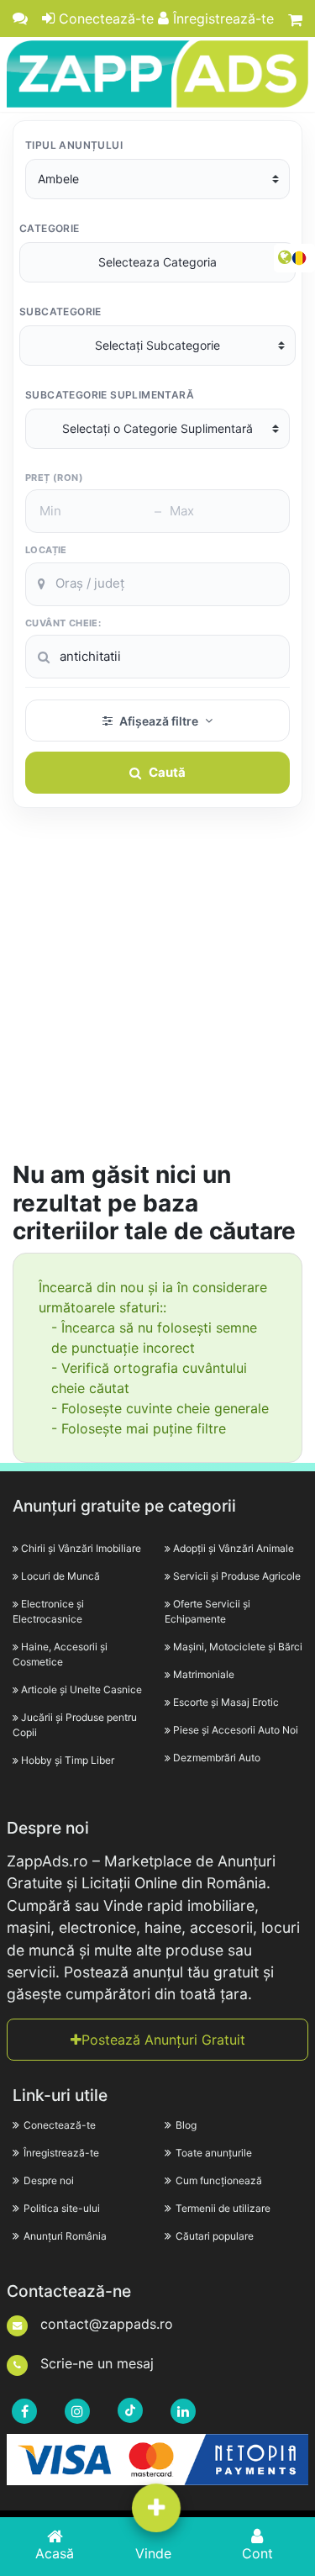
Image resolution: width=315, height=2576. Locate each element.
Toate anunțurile (214, 2153)
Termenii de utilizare (223, 2208)
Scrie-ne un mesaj (95, 2363)
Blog (186, 2125)
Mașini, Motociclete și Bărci (238, 1647)
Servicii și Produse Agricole (237, 1576)
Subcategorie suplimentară (110, 395)
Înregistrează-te (221, 18)
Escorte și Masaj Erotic (226, 1702)
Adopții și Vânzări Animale (234, 1548)
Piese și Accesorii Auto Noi (236, 1730)
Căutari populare (215, 2236)
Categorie (50, 228)
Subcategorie (60, 311)
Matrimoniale (204, 1674)
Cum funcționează (219, 2180)
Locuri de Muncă (60, 1576)
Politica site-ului (62, 2208)
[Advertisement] (157, 994)
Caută (167, 772)
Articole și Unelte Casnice (81, 1689)
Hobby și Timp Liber (68, 1760)
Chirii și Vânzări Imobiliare (81, 1548)
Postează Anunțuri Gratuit (163, 2040)
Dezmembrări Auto (217, 1758)
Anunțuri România (65, 2236)
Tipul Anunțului (74, 145)
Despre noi (49, 2180)
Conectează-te (104, 18)
